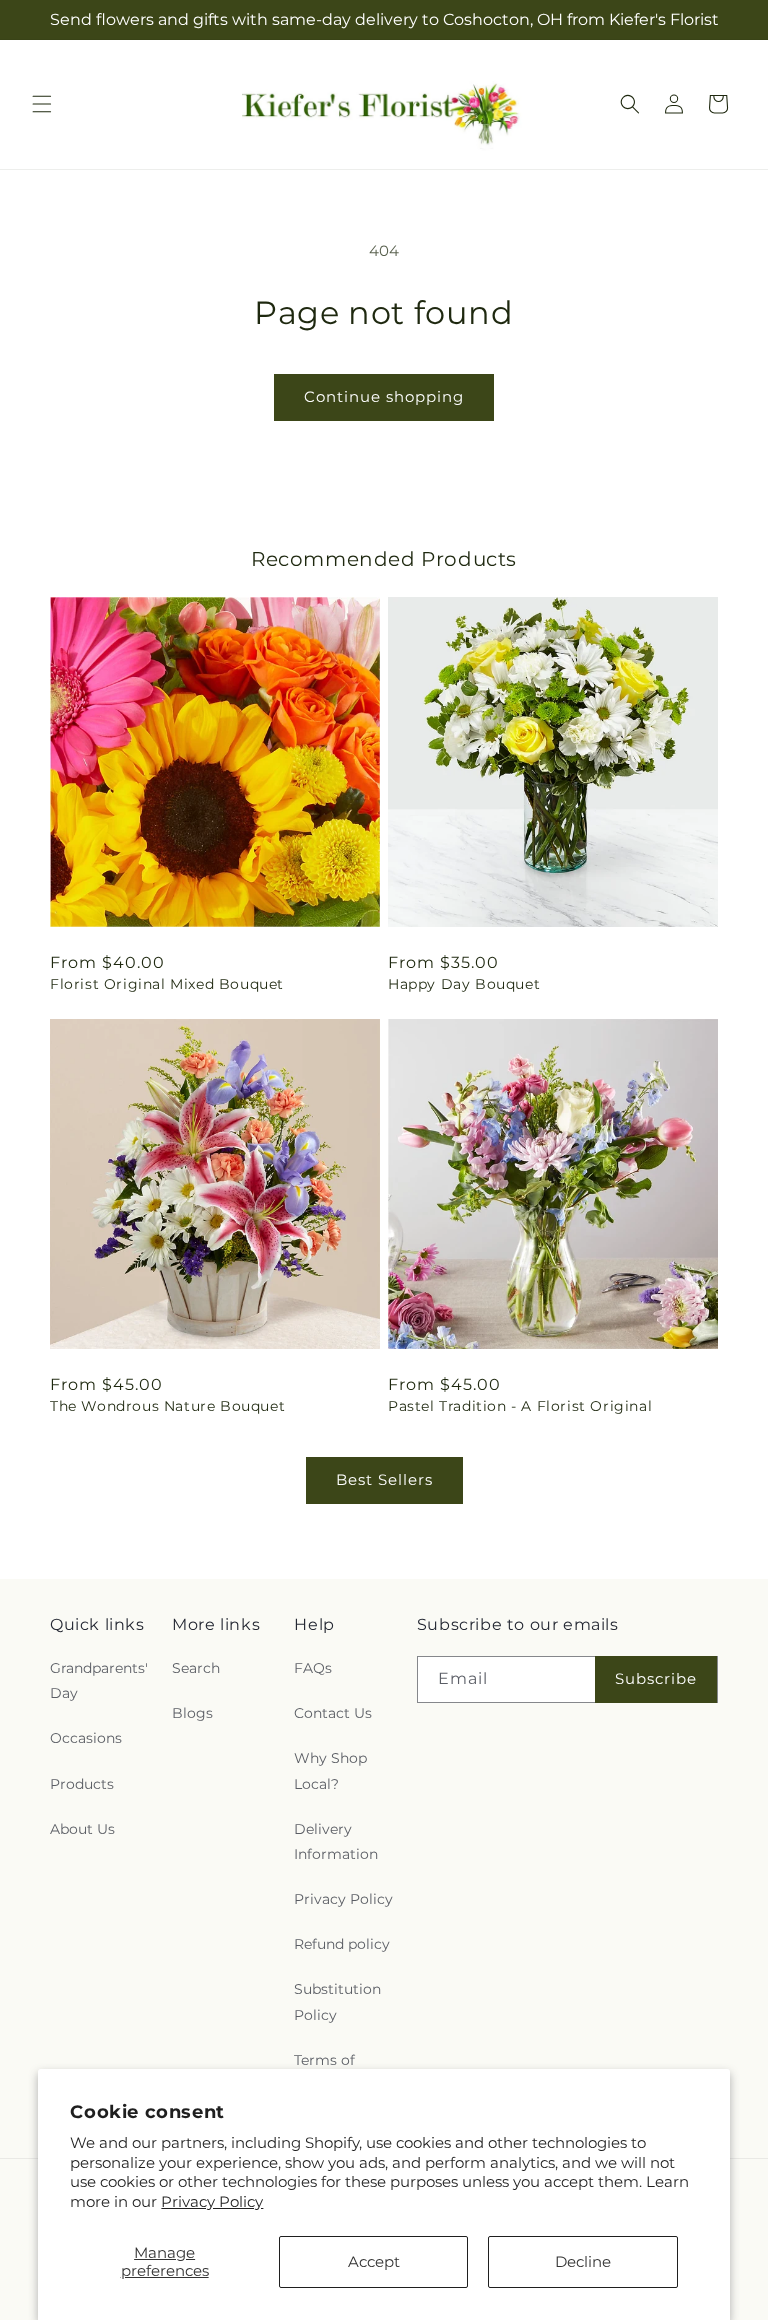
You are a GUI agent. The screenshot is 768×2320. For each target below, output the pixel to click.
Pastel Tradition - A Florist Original (520, 1406)
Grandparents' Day (99, 1680)
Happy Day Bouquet (464, 984)
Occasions (86, 1738)
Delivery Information (336, 1841)
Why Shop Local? (330, 1770)
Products (82, 1784)
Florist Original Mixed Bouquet (167, 984)
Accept (374, 2261)
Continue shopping (384, 396)
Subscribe (656, 1678)
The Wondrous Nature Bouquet (167, 1406)
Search (196, 1668)
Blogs (192, 1713)
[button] (42, 104)
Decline (583, 2261)
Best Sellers (384, 1479)
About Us (82, 1829)
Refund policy (342, 1944)
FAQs (313, 1668)
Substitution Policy (337, 2001)
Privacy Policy (212, 2201)
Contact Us (333, 1713)
